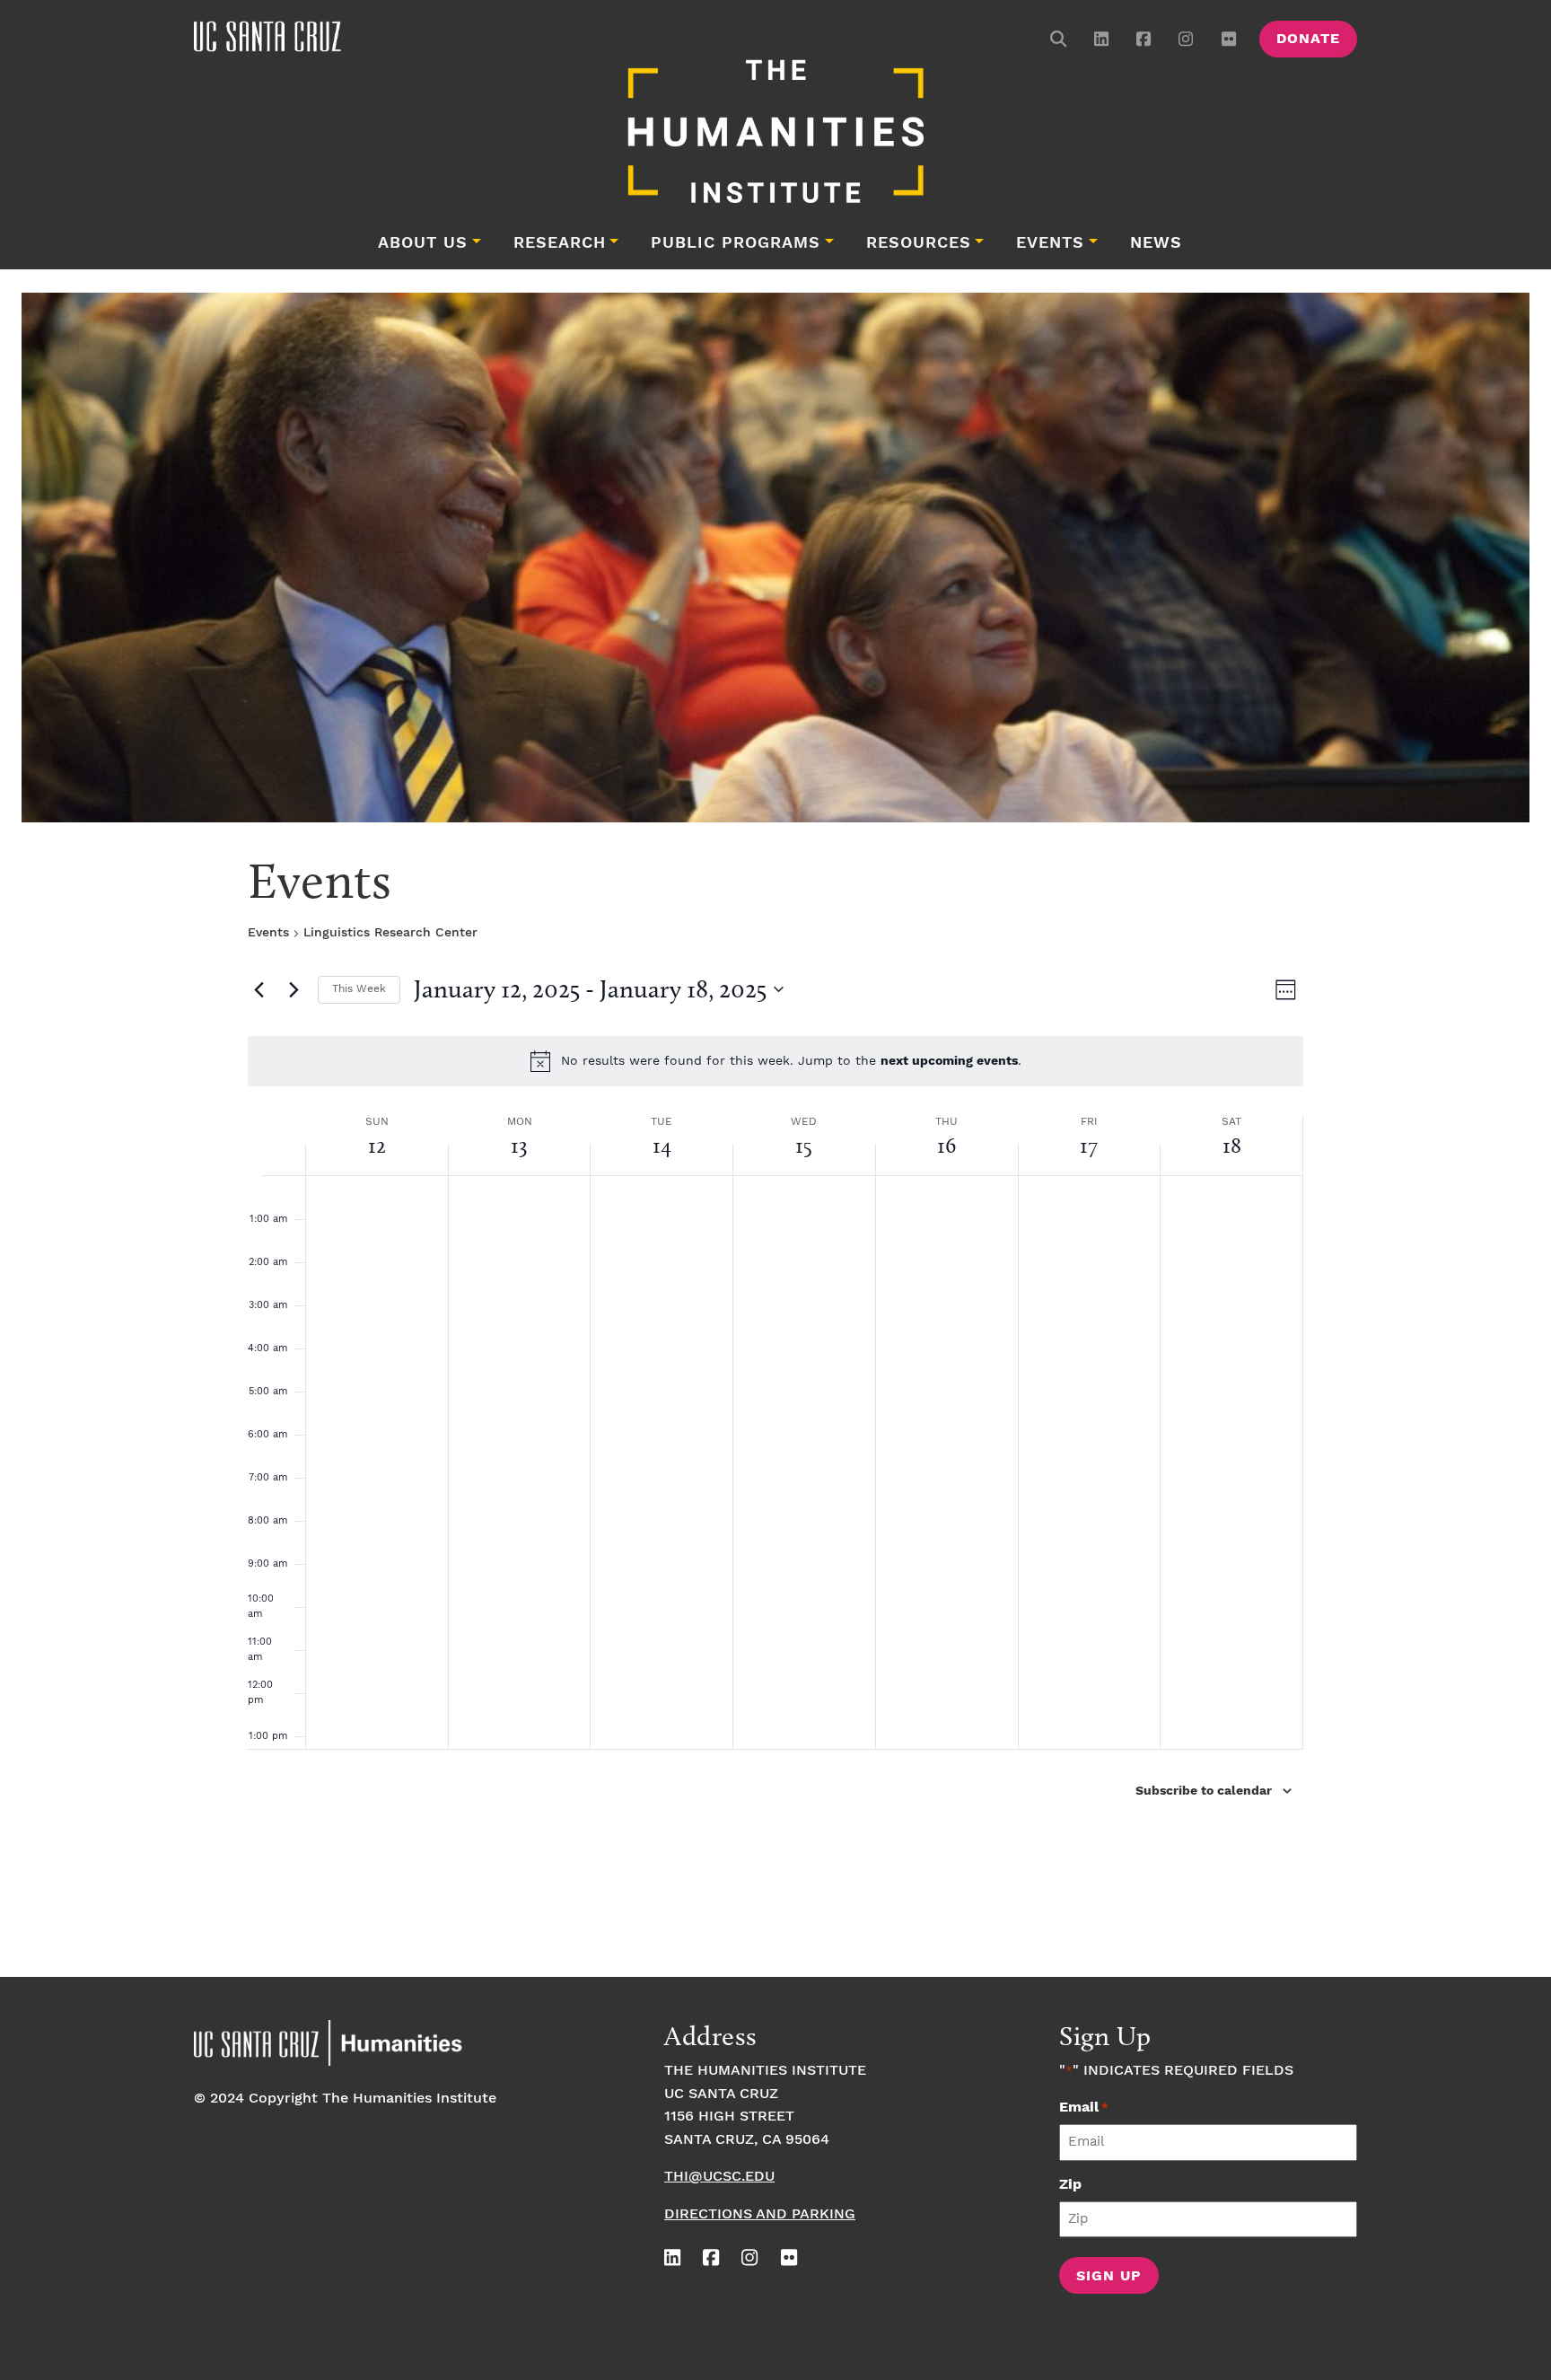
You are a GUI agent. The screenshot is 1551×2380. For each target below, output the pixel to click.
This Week (359, 989)
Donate (1308, 39)
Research (560, 243)
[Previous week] (258, 989)
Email (1084, 2108)
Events (1050, 243)
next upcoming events (949, 1061)
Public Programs (736, 243)
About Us (423, 243)
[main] (775, 1407)
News (1156, 243)
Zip (1070, 2185)
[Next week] (294, 989)
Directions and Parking (760, 2214)
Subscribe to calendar (1204, 1791)
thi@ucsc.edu (719, 2177)
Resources (919, 243)
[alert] (775, 1061)
